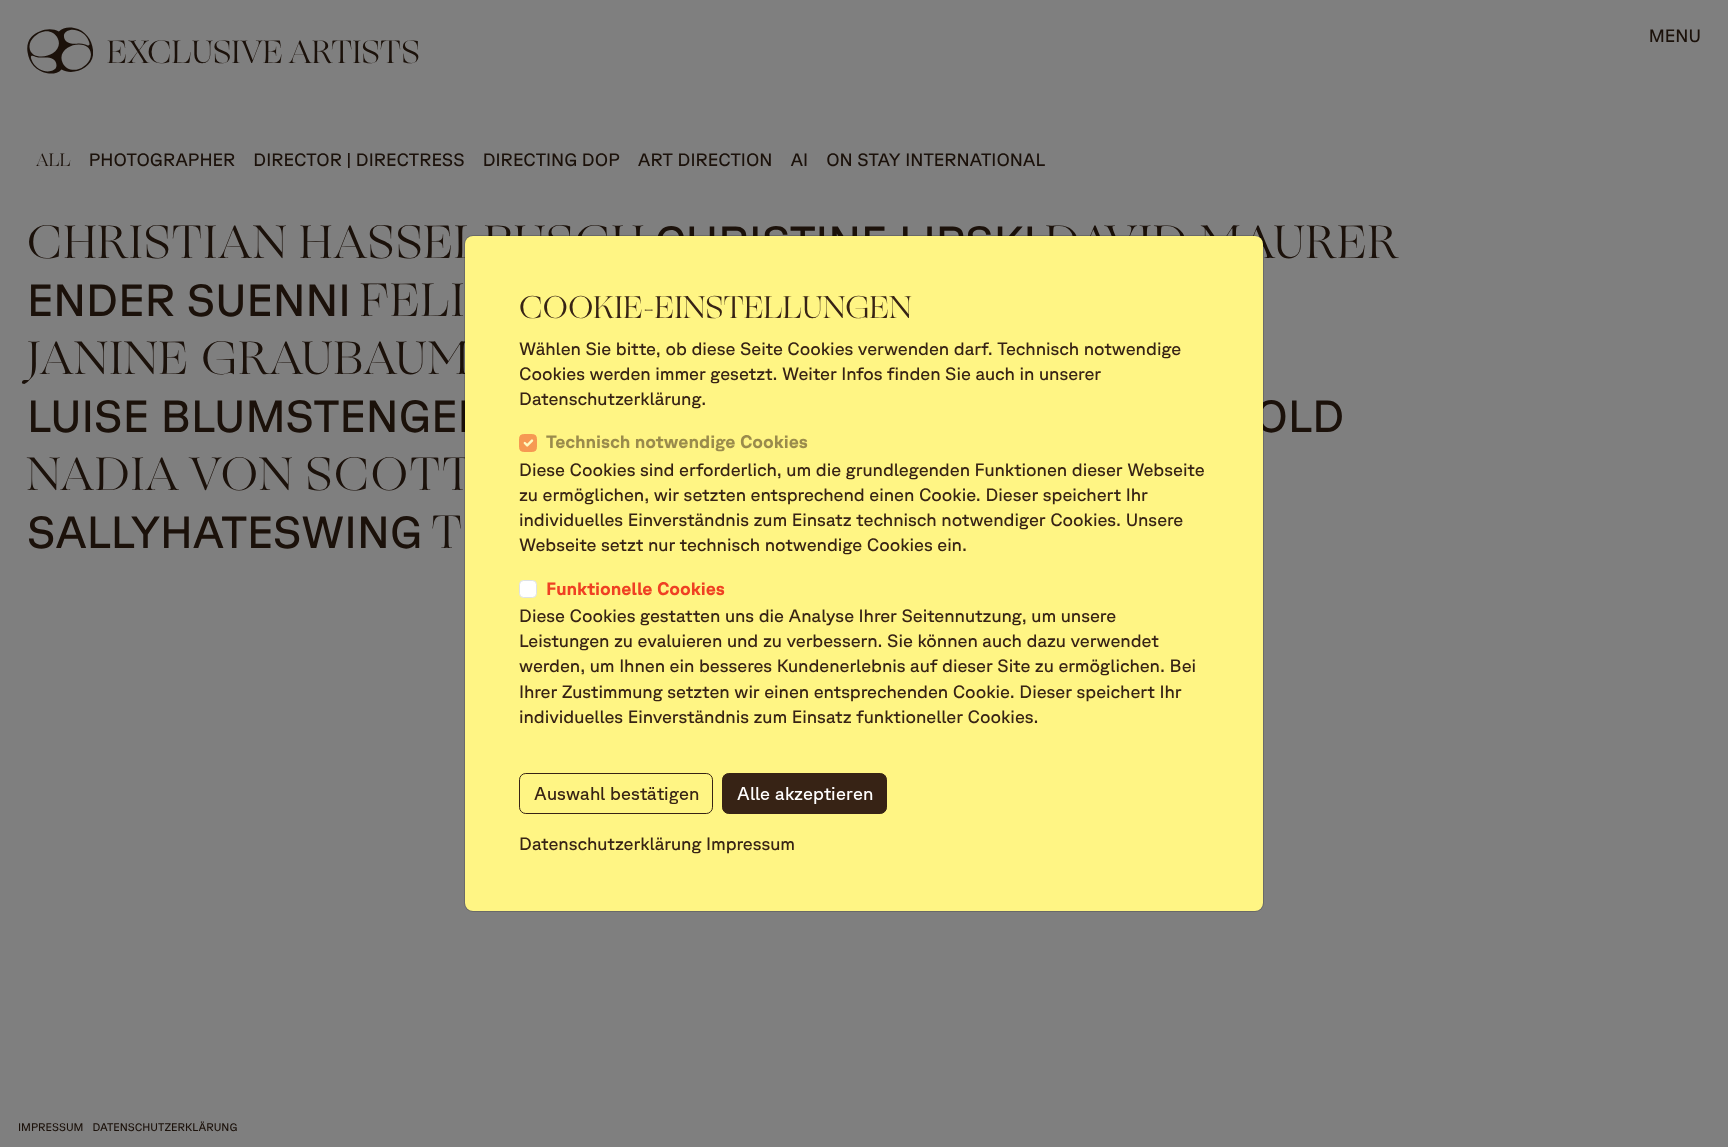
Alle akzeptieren (805, 793)
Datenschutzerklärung (610, 844)
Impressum (750, 844)
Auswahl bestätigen (616, 793)
